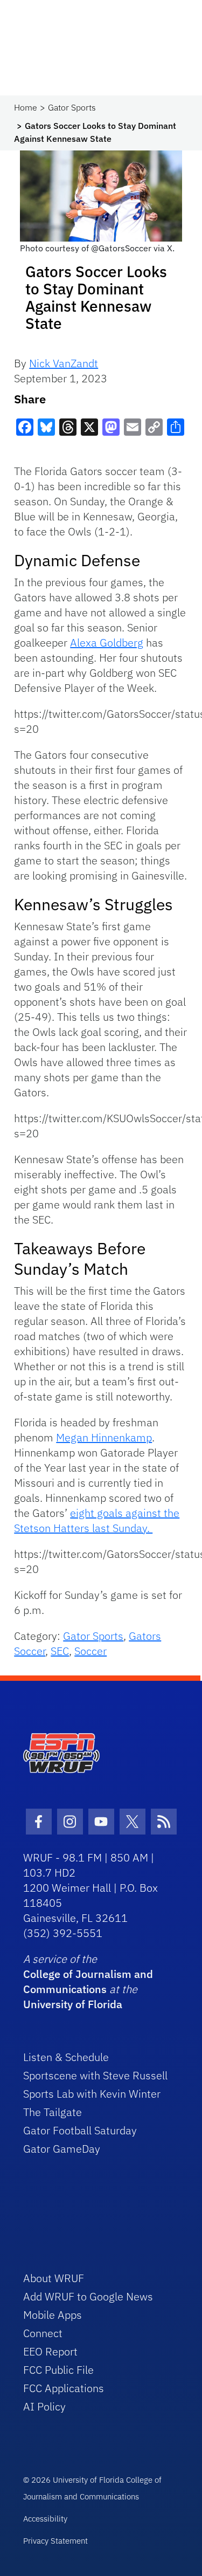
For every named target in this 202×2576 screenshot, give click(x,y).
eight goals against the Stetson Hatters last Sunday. (97, 1520)
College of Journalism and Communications (88, 1981)
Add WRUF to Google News (88, 2296)
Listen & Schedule (66, 2057)
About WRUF (54, 2278)
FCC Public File (58, 2370)
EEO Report (50, 2351)
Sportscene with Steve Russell (95, 2075)
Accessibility (45, 2519)
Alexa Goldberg (107, 643)
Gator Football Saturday (80, 2130)
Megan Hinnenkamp (104, 1437)
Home (26, 107)
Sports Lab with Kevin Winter (92, 2094)
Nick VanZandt (64, 363)
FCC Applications (64, 2388)
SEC (60, 1651)
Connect (43, 2333)
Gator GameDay (62, 2149)
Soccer (90, 1651)
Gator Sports (72, 107)
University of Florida (73, 2004)
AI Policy (44, 2406)
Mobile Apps (53, 2315)
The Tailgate (53, 2112)
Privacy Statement (55, 2541)
